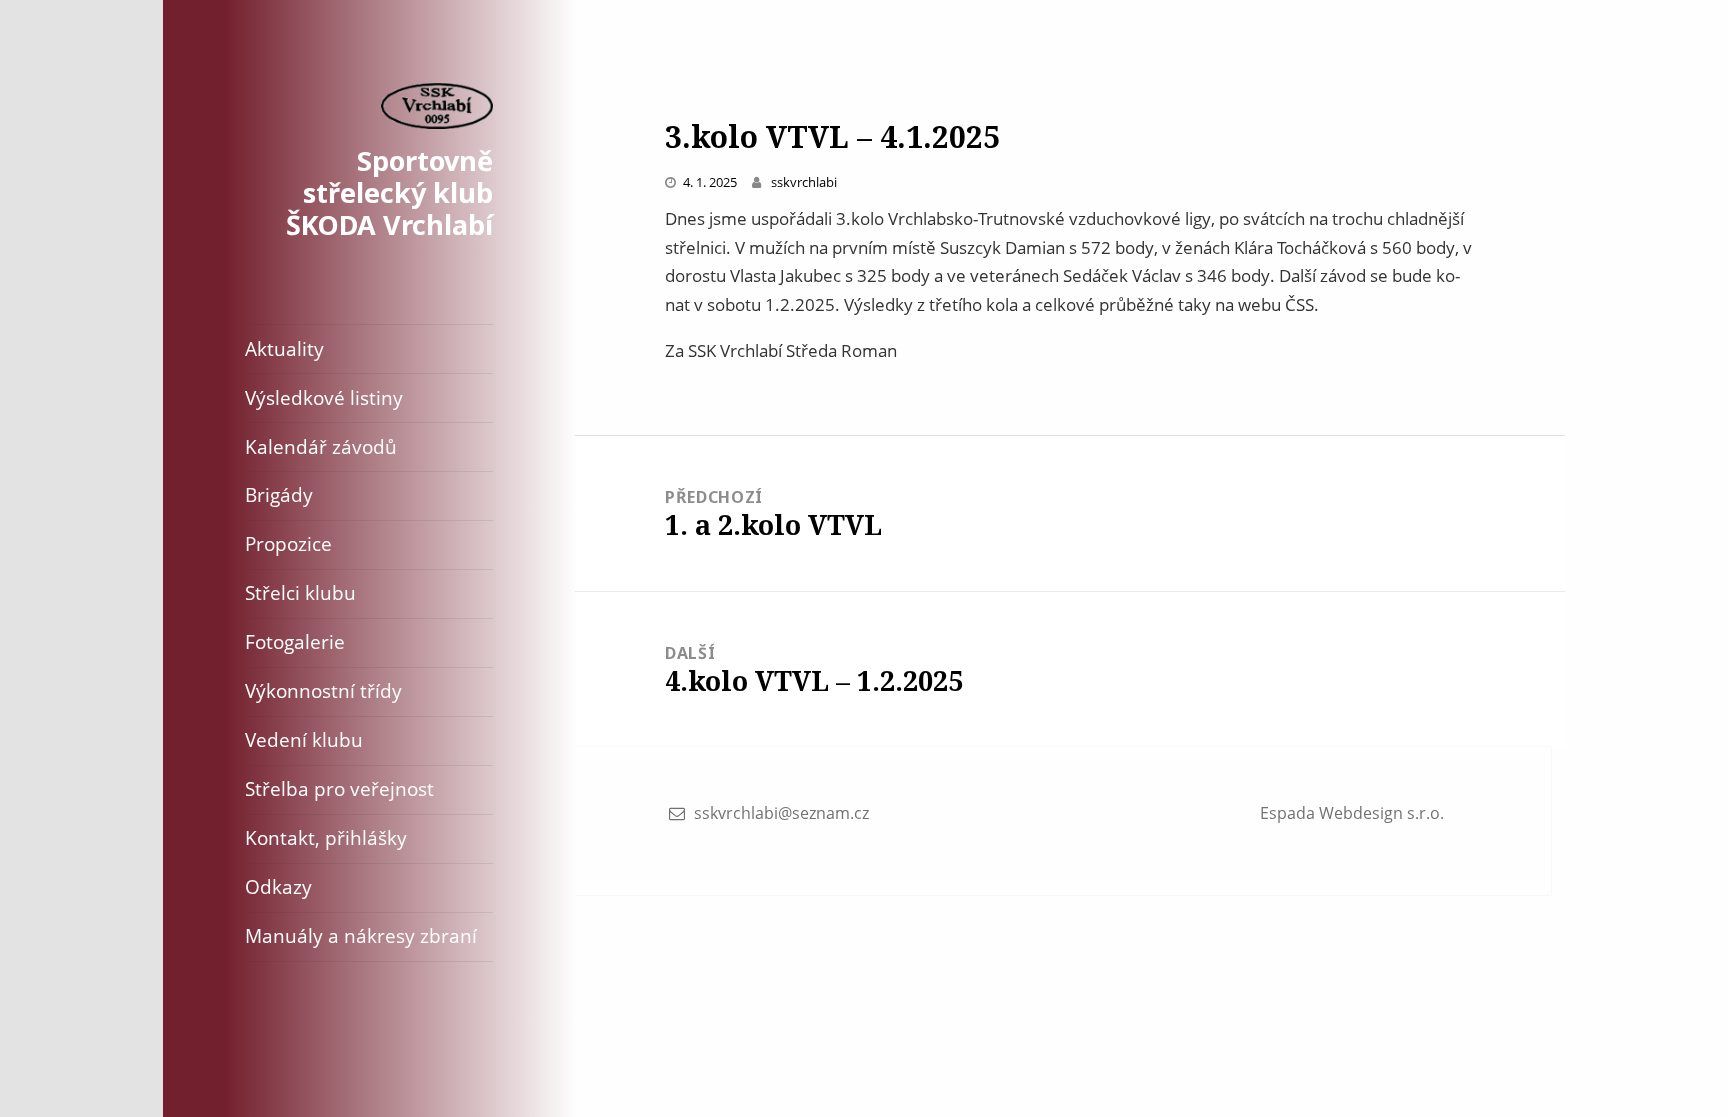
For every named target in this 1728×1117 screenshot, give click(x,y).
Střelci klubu (300, 592)
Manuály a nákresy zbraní (361, 935)
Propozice (288, 543)
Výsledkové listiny (324, 397)
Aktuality (284, 348)
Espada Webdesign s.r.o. (1352, 813)
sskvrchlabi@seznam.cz (781, 813)
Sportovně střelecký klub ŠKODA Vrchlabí (389, 192)
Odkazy (278, 886)
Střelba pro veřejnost (339, 788)
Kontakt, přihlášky (326, 837)
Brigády (279, 494)
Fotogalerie (295, 641)
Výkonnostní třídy (323, 690)
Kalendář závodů (321, 446)
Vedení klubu (304, 739)
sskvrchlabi (804, 182)
